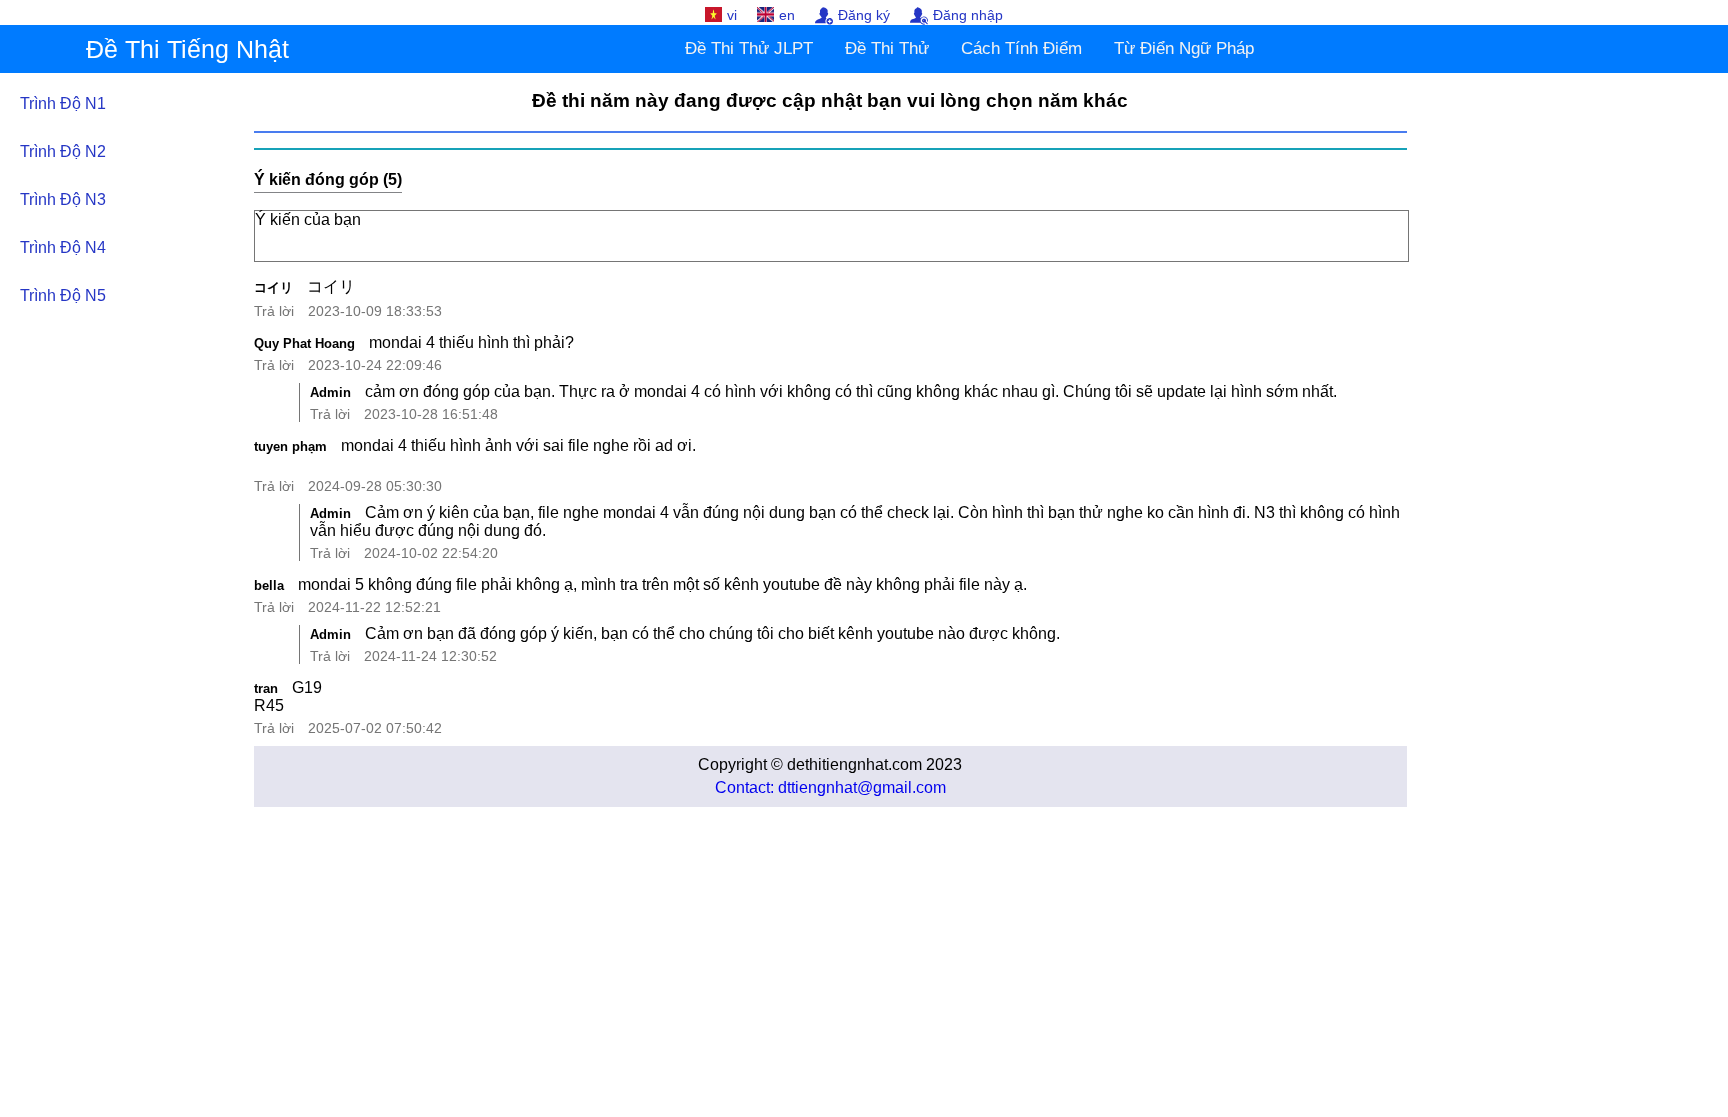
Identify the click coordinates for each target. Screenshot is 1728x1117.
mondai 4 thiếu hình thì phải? (471, 342)
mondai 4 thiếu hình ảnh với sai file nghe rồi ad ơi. (518, 445)
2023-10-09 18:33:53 (375, 311)
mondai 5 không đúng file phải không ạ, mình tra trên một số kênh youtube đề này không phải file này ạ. (662, 584)
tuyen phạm (290, 446)
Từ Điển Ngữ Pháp (1184, 48)
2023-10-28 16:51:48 (431, 414)
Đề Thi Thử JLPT (749, 48)
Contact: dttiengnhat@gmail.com (830, 787)
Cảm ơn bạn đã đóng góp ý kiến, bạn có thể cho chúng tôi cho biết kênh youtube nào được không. (712, 633)
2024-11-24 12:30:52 (430, 656)
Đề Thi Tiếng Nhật (187, 49)
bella (269, 585)
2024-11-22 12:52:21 (374, 607)
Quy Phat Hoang (304, 343)
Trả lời (274, 311)
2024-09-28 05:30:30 (375, 486)
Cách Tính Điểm (1021, 48)
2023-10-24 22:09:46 (375, 365)
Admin (330, 392)
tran (266, 688)
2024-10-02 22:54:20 (431, 553)
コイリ (273, 287)
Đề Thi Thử (887, 48)
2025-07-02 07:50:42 (375, 728)
